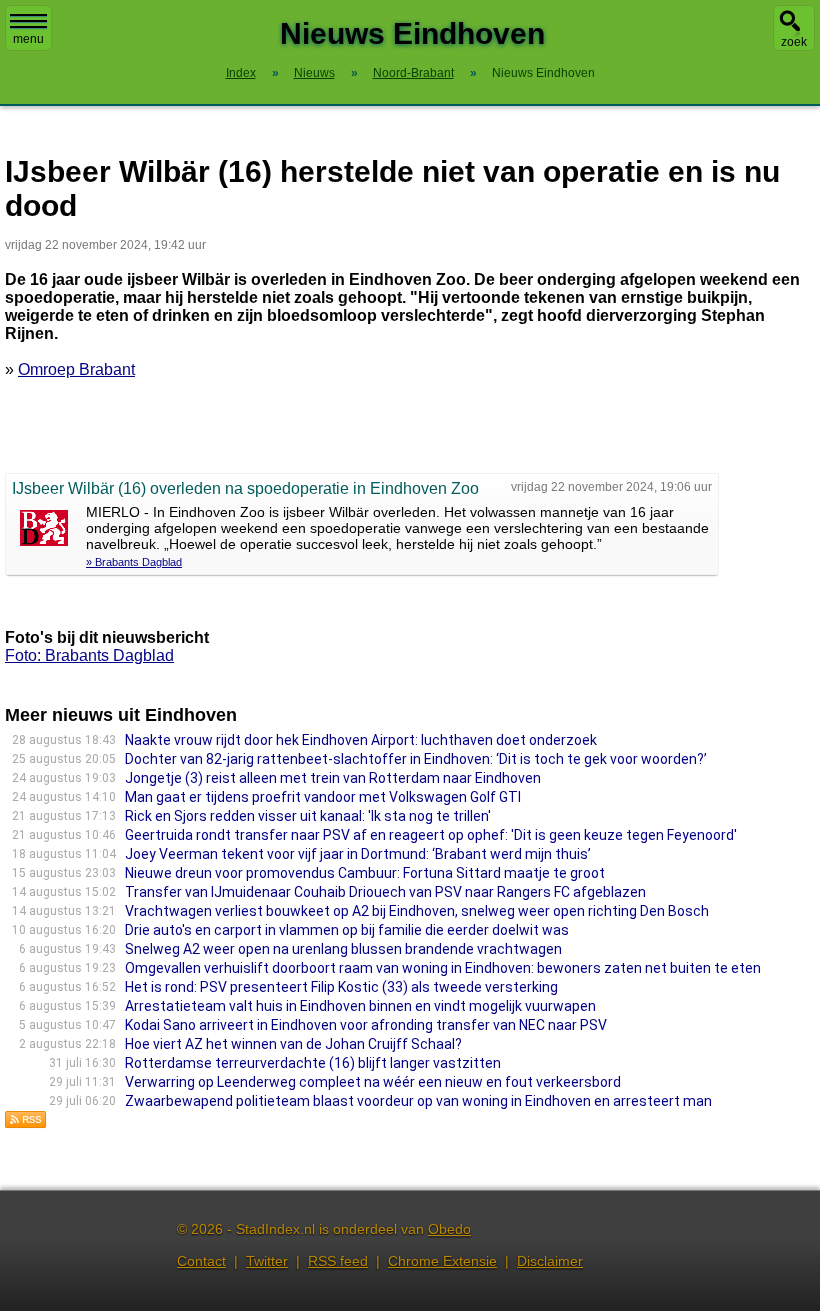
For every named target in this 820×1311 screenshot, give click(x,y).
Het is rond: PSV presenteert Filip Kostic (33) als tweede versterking (341, 987)
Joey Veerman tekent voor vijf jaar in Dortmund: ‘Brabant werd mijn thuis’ (358, 854)
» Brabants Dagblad (134, 562)
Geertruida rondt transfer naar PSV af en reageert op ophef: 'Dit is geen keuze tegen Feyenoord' (431, 835)
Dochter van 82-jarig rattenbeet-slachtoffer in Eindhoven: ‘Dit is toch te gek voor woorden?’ (416, 759)
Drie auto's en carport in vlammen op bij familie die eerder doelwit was (347, 930)
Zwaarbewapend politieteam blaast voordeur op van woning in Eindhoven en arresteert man (418, 1101)
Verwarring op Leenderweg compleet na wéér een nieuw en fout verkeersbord (373, 1082)
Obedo (449, 1229)
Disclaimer (550, 1261)
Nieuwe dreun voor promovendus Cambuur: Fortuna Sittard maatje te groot (365, 873)
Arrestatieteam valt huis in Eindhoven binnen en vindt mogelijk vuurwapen (360, 1006)
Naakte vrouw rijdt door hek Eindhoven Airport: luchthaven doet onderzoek (361, 740)
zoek (794, 42)
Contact (201, 1261)
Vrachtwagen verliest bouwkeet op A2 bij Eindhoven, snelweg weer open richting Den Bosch (417, 911)
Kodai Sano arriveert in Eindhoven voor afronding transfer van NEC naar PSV (366, 1025)
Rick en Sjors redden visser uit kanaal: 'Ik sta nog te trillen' (308, 816)
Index (241, 73)
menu (28, 39)
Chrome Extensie (442, 1261)
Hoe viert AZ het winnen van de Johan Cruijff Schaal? (293, 1044)
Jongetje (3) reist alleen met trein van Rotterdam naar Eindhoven (333, 778)
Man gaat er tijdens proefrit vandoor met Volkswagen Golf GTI (323, 797)
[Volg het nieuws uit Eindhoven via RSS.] (26, 1123)
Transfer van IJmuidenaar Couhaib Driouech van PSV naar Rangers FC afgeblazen (385, 892)
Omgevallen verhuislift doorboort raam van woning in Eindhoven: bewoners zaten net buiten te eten (443, 968)
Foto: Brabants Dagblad (89, 655)
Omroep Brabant (76, 369)
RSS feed (338, 1261)
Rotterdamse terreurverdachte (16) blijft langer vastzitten (313, 1063)
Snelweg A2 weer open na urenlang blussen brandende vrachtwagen (343, 949)
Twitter (267, 1261)
